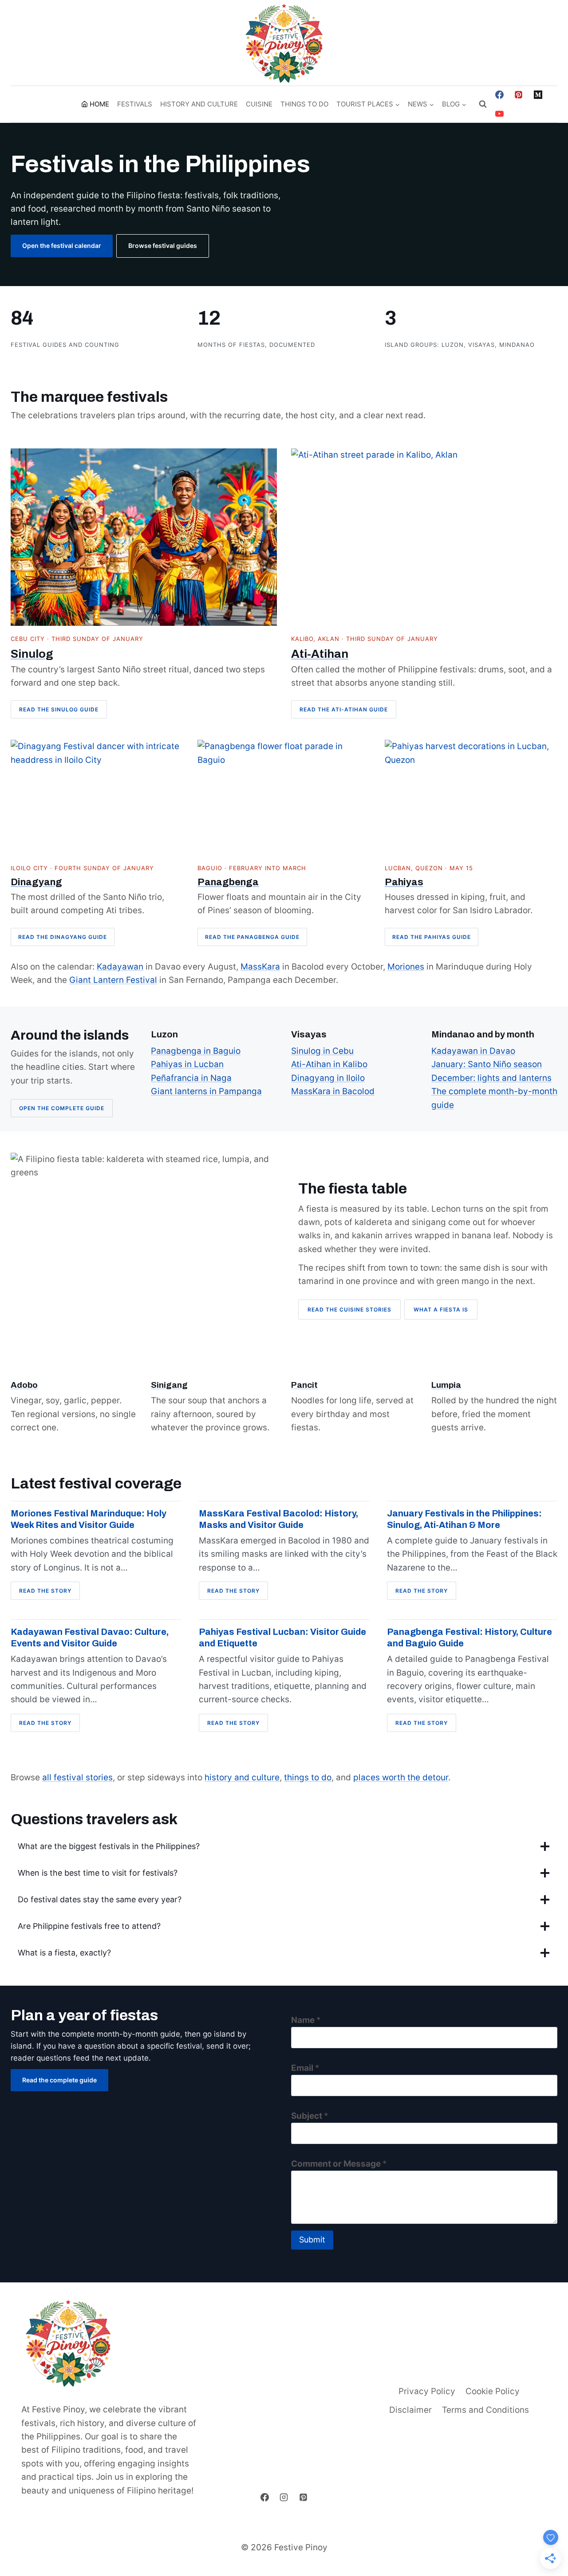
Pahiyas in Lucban (187, 1064)
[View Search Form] (483, 104)
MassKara (260, 967)
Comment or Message (339, 2164)
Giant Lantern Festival (113, 980)
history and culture (242, 1777)
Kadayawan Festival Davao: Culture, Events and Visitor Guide (90, 1637)
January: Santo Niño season (487, 1064)
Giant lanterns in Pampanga (206, 1091)
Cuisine (259, 104)
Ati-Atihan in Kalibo (329, 1064)
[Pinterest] (519, 94)
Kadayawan (120, 967)
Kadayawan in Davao (473, 1051)
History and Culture (199, 104)
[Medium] (538, 94)
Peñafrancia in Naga (191, 1078)
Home (99, 104)
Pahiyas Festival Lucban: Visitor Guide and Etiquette (282, 1637)
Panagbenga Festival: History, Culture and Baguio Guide (469, 1637)
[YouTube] (499, 114)
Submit (312, 2240)
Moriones (406, 967)
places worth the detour (401, 1777)
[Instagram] (284, 2497)
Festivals (135, 104)
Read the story (48, 1593)
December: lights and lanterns (491, 1078)
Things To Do (304, 104)
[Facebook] (499, 94)
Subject (310, 2116)
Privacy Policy (427, 2391)
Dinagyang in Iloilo (328, 1078)
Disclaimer (410, 2410)
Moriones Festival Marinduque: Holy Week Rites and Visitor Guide (89, 1519)
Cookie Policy (493, 2391)
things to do (308, 1777)
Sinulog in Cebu (322, 1051)
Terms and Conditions (485, 2410)
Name (306, 2020)
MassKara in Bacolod (333, 1091)
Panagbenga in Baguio (196, 1051)
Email (305, 2068)
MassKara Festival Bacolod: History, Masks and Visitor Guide (278, 1519)
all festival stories (77, 1777)
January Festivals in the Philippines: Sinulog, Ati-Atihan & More (464, 1519)
